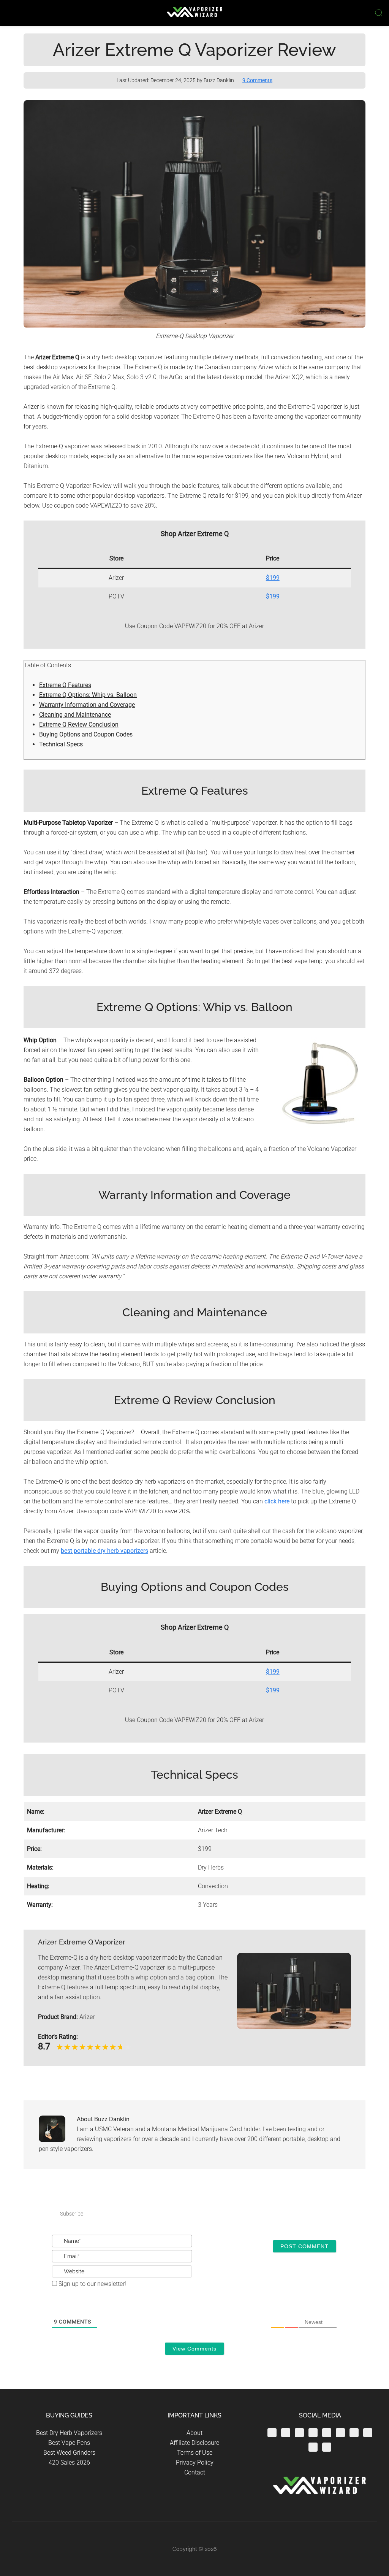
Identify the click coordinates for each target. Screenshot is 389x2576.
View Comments (194, 2349)
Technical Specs (61, 744)
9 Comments (257, 80)
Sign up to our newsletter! (92, 2284)
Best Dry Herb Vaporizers (69, 2433)
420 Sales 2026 (69, 2463)
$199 (273, 578)
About (194, 2433)
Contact (195, 2472)
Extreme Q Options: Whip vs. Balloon (88, 695)
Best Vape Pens (69, 2443)
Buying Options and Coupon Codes (86, 734)
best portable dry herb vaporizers (104, 1551)
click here (277, 1501)
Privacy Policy (195, 2463)
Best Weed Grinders (69, 2453)
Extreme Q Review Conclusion (79, 725)
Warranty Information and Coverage (87, 705)
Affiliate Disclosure (194, 2443)
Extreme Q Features (65, 685)
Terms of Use (195, 2453)
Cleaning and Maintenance (75, 715)
